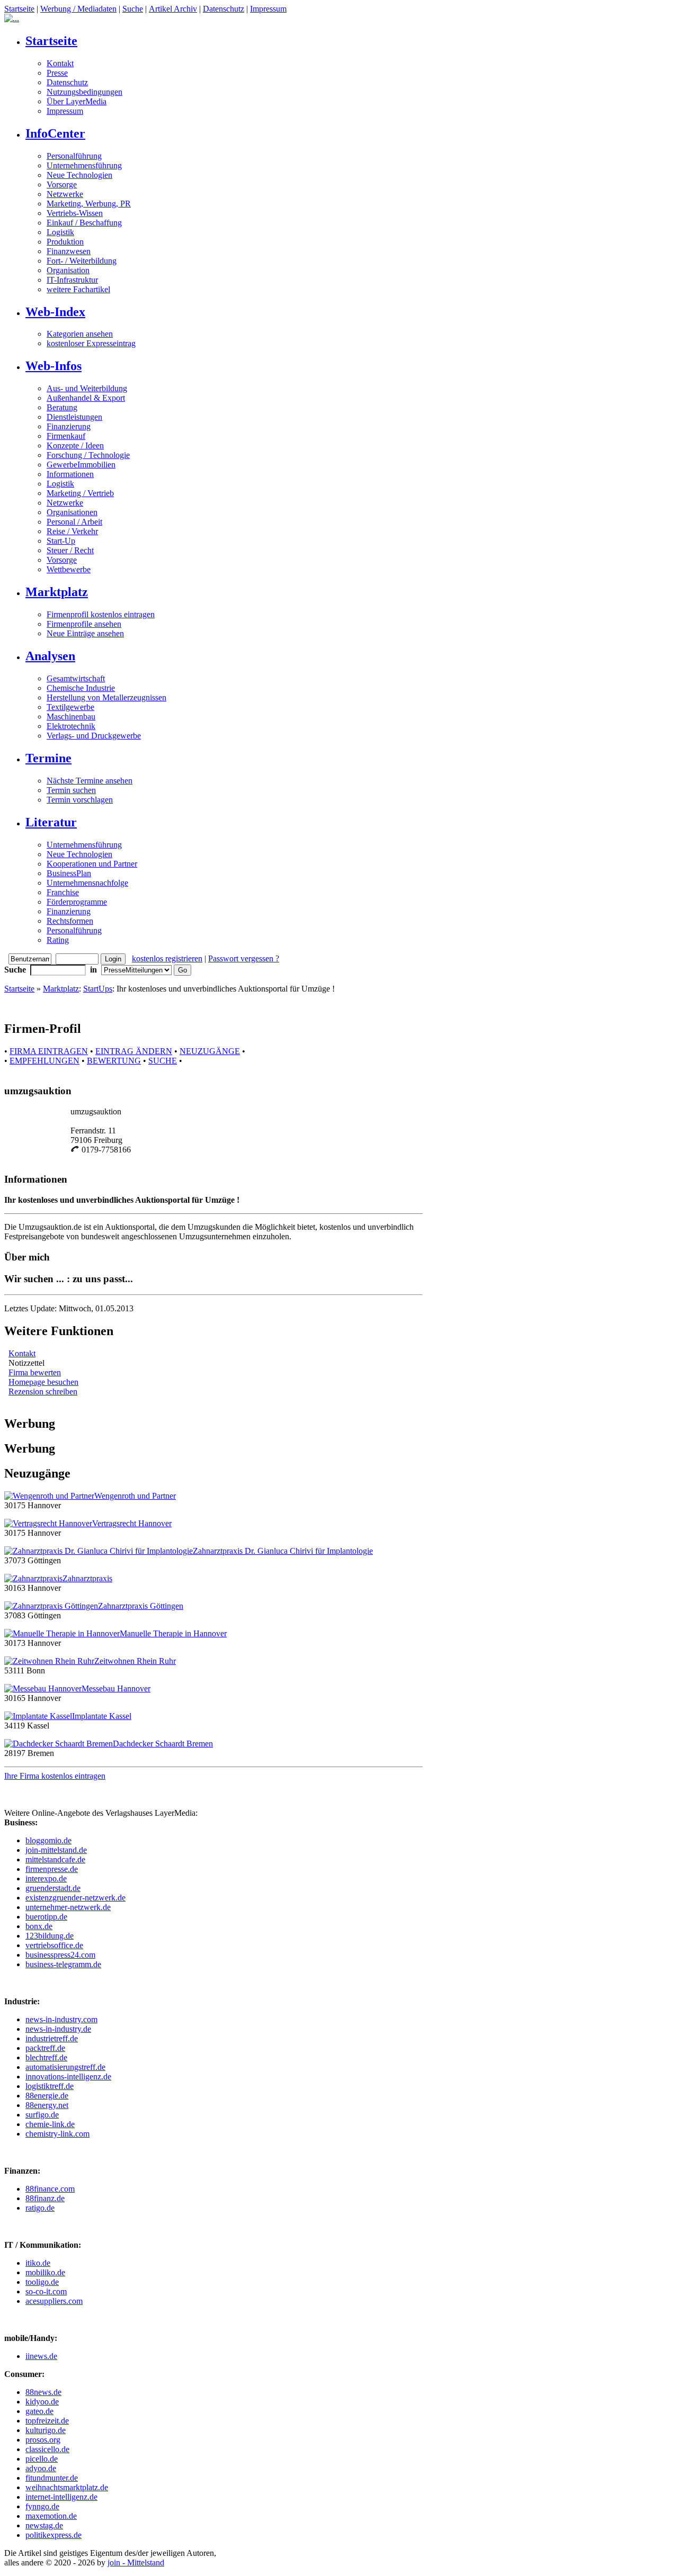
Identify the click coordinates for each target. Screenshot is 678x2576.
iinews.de (41, 2356)
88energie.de (47, 2096)
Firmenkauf (66, 436)
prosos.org (43, 2440)
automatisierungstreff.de (65, 2067)
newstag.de (44, 2525)
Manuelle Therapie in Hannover (173, 1633)
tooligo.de (42, 2282)
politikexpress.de (53, 2535)
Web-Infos (53, 366)
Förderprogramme (77, 902)
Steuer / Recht (70, 550)
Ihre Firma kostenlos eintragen (55, 1776)
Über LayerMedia (77, 101)
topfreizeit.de (47, 2421)
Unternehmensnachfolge (87, 883)
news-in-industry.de (58, 2029)
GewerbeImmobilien (81, 465)
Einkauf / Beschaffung (84, 223)
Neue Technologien (79, 175)
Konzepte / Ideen (75, 445)
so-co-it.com (46, 2291)
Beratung (62, 407)
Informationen (70, 474)
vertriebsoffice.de (54, 1945)
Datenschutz (224, 9)
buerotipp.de (46, 1917)
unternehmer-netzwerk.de (68, 1907)
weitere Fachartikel (78, 289)
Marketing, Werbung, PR (89, 204)
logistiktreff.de (50, 2086)
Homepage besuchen (43, 1382)
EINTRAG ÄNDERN (134, 1051)
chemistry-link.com (57, 2134)
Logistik (60, 232)
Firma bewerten (35, 1372)
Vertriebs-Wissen (75, 213)
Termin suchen (71, 790)
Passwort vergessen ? (244, 958)
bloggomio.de (48, 1840)
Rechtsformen (70, 921)
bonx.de (39, 1926)
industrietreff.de (52, 2038)
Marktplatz (57, 592)
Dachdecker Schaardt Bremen (163, 1744)
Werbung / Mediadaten (78, 9)
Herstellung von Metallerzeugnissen (106, 697)
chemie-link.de (50, 2124)
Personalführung (74, 156)
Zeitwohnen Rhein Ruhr (135, 1661)
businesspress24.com (60, 1955)
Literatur (51, 822)
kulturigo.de (46, 2430)
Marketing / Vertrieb (80, 493)
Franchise (63, 892)
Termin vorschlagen (80, 800)
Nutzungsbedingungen (84, 92)
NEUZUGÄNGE (210, 1051)
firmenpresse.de (52, 1869)
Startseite (19, 9)
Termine (48, 758)
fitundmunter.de (52, 2478)
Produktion (65, 242)
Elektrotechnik (71, 726)
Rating (58, 940)
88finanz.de (45, 2198)
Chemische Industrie (81, 688)
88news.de (43, 2392)
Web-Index (55, 312)
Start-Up (61, 541)
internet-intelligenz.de (61, 2497)
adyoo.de (41, 2468)
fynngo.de (42, 2506)
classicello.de (47, 2449)
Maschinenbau (71, 717)
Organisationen (72, 512)
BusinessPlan (69, 873)
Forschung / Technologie (88, 455)
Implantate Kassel (102, 1716)
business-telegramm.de (63, 1964)
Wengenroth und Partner (135, 1496)
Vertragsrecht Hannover (132, 1523)
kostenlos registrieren (167, 958)
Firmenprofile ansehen (84, 624)
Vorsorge (62, 184)
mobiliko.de (45, 2272)
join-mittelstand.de (56, 1850)
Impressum (268, 9)
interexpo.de (46, 1879)
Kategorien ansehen (80, 334)
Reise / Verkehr (72, 531)
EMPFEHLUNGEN (44, 1061)
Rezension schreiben (43, 1391)
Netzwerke (65, 194)
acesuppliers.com (54, 2301)
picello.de (42, 2459)
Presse (57, 73)
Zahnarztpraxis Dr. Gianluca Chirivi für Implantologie (283, 1551)
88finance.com (50, 2189)
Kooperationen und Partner (92, 864)
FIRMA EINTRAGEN (49, 1051)
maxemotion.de (51, 2516)
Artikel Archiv (173, 9)
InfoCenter (55, 133)
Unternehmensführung (84, 165)
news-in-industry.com (61, 2019)
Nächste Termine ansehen (90, 781)
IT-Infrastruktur (72, 280)
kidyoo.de (42, 2402)
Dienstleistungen (74, 417)
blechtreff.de (46, 2057)
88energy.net (47, 2105)
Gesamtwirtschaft (76, 678)
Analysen (50, 656)
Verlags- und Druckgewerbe (94, 736)
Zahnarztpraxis (87, 1578)
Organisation (68, 270)
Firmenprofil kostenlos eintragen (101, 614)
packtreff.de (45, 2048)
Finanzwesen (69, 251)
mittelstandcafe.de (55, 1859)
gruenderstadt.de (53, 1888)
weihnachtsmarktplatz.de (67, 2487)
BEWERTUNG (114, 1061)
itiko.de (38, 2263)
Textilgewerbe (70, 707)
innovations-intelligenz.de (68, 2077)
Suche (133, 9)
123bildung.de (50, 1936)
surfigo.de (42, 2115)
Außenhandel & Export (86, 398)
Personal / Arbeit (74, 522)
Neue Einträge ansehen (85, 633)
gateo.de (39, 2411)
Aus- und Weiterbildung (87, 388)
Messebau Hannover (116, 1688)
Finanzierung (69, 426)
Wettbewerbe (69, 569)
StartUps (98, 989)
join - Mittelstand (136, 2563)
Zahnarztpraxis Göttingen (141, 1606)
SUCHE (163, 1061)
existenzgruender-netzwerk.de (75, 1898)
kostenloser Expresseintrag (91, 343)
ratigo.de (40, 2208)
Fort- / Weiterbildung (82, 261)
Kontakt (60, 63)
